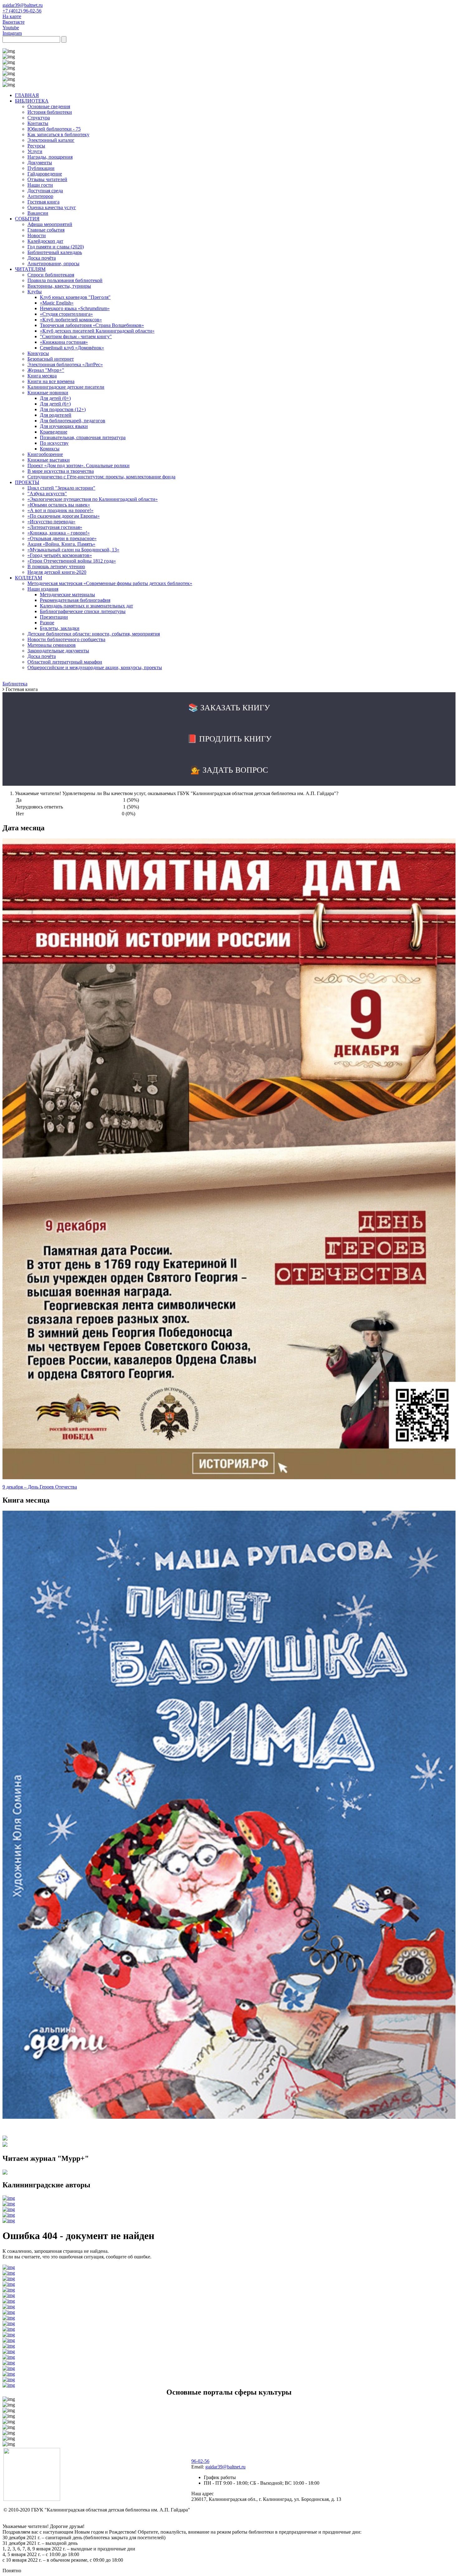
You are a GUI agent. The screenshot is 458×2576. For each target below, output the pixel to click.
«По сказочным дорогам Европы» (64, 516)
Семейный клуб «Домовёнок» (72, 348)
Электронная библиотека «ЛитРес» (65, 365)
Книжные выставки (49, 460)
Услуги (35, 151)
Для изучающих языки (64, 426)
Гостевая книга (43, 202)
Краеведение (54, 432)
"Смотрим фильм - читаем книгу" (76, 336)
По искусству (54, 443)
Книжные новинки (48, 393)
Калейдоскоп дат (45, 241)
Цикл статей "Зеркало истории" (61, 488)
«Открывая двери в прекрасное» (62, 538)
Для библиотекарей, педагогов (73, 421)
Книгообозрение (45, 454)
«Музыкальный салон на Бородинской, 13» (73, 550)
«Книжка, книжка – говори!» (59, 533)
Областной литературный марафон (65, 662)
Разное (47, 623)
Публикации (41, 168)
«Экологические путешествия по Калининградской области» (93, 499)
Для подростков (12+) (63, 409)
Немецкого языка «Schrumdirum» (75, 308)
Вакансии (38, 213)
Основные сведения (49, 106)
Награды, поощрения (50, 157)
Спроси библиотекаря (51, 275)
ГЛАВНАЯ (27, 95)
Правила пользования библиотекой (65, 280)
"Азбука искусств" (47, 494)
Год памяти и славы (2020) (56, 247)
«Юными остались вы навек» (59, 505)
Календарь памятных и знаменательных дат (86, 606)
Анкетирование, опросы (53, 264)
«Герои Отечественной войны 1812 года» (72, 561)
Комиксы (50, 449)
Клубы (35, 292)
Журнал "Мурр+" (46, 370)
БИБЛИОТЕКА (32, 101)
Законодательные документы (58, 651)
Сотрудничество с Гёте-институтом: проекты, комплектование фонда (101, 477)
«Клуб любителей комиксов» (71, 320)
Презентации (54, 617)
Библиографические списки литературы (83, 611)
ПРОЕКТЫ (27, 482)
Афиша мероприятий (50, 224)
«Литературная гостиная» (55, 527)
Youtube (11, 28)
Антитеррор (40, 196)
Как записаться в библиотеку (58, 134)
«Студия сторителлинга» (66, 314)
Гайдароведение (45, 174)
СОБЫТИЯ (27, 219)
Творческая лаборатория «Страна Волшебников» (92, 325)
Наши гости (40, 185)
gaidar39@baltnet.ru (23, 5)
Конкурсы (38, 353)
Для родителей (56, 415)
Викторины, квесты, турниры (59, 286)
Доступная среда (45, 191)
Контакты (38, 123)
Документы (40, 163)
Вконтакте (14, 22)
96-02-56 (200, 2461)
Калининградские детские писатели (66, 387)
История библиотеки (50, 112)
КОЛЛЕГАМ (29, 578)
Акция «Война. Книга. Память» (61, 544)
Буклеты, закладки (60, 628)
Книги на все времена (51, 381)
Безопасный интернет (51, 359)
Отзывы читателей (47, 179)
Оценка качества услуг (52, 207)
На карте (12, 16)
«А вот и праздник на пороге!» (60, 510)
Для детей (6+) (55, 404)
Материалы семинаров (52, 645)
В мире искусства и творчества (61, 471)
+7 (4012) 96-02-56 (22, 11)
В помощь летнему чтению (56, 566)
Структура (39, 118)
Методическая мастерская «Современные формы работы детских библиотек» (110, 583)
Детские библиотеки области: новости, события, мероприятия (94, 634)
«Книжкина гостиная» (64, 342)
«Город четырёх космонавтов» (60, 555)
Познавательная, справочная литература (83, 437)
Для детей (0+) (55, 398)
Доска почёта (42, 258)
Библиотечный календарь (55, 252)
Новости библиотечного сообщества (66, 639)
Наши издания (43, 589)
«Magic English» (57, 303)
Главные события (46, 230)
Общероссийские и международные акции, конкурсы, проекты (95, 667)
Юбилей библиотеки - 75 (54, 129)
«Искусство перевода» (51, 522)
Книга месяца (42, 376)
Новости (37, 235)
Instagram (12, 33)
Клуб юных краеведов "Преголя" (75, 297)
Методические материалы (67, 595)
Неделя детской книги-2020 (57, 572)
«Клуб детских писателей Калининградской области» (97, 331)
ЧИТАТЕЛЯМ (30, 269)
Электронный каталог (51, 140)
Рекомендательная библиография (75, 600)
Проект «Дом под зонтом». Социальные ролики (79, 465)
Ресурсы (36, 146)
